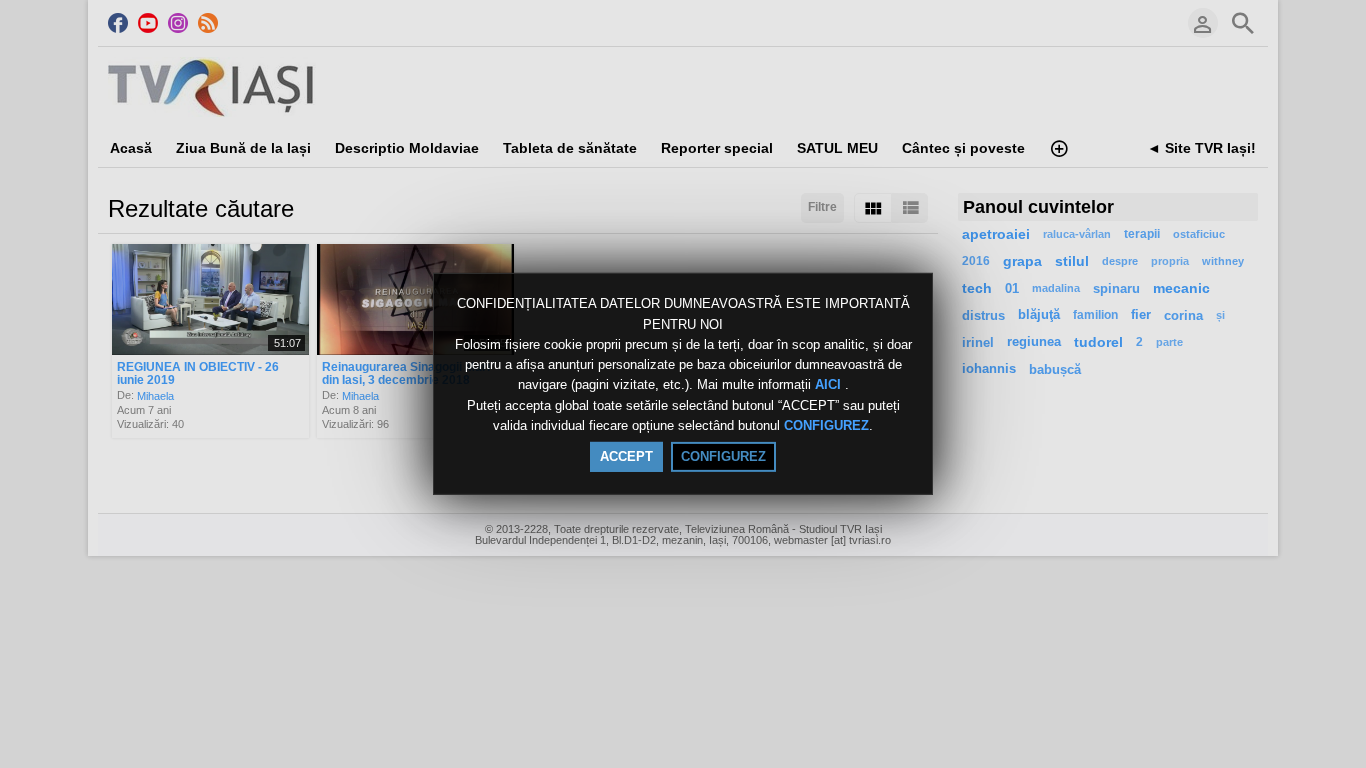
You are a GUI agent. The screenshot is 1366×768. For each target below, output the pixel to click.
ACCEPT (626, 456)
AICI (830, 385)
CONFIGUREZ (826, 425)
